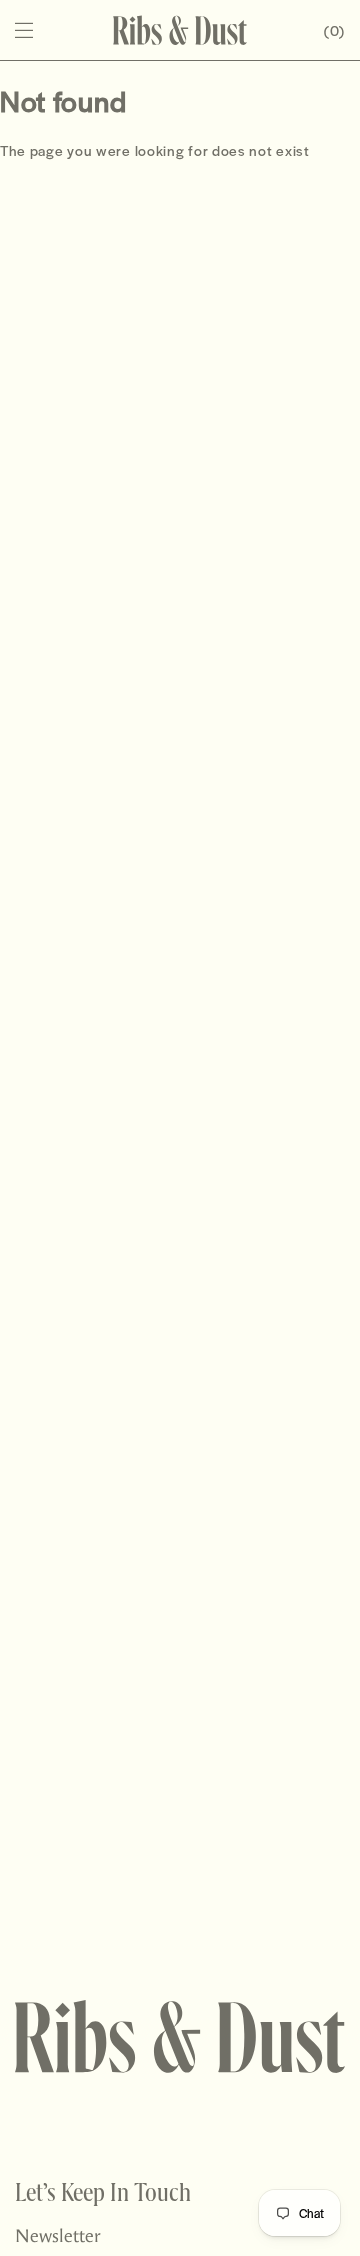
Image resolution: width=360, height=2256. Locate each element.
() (334, 30)
